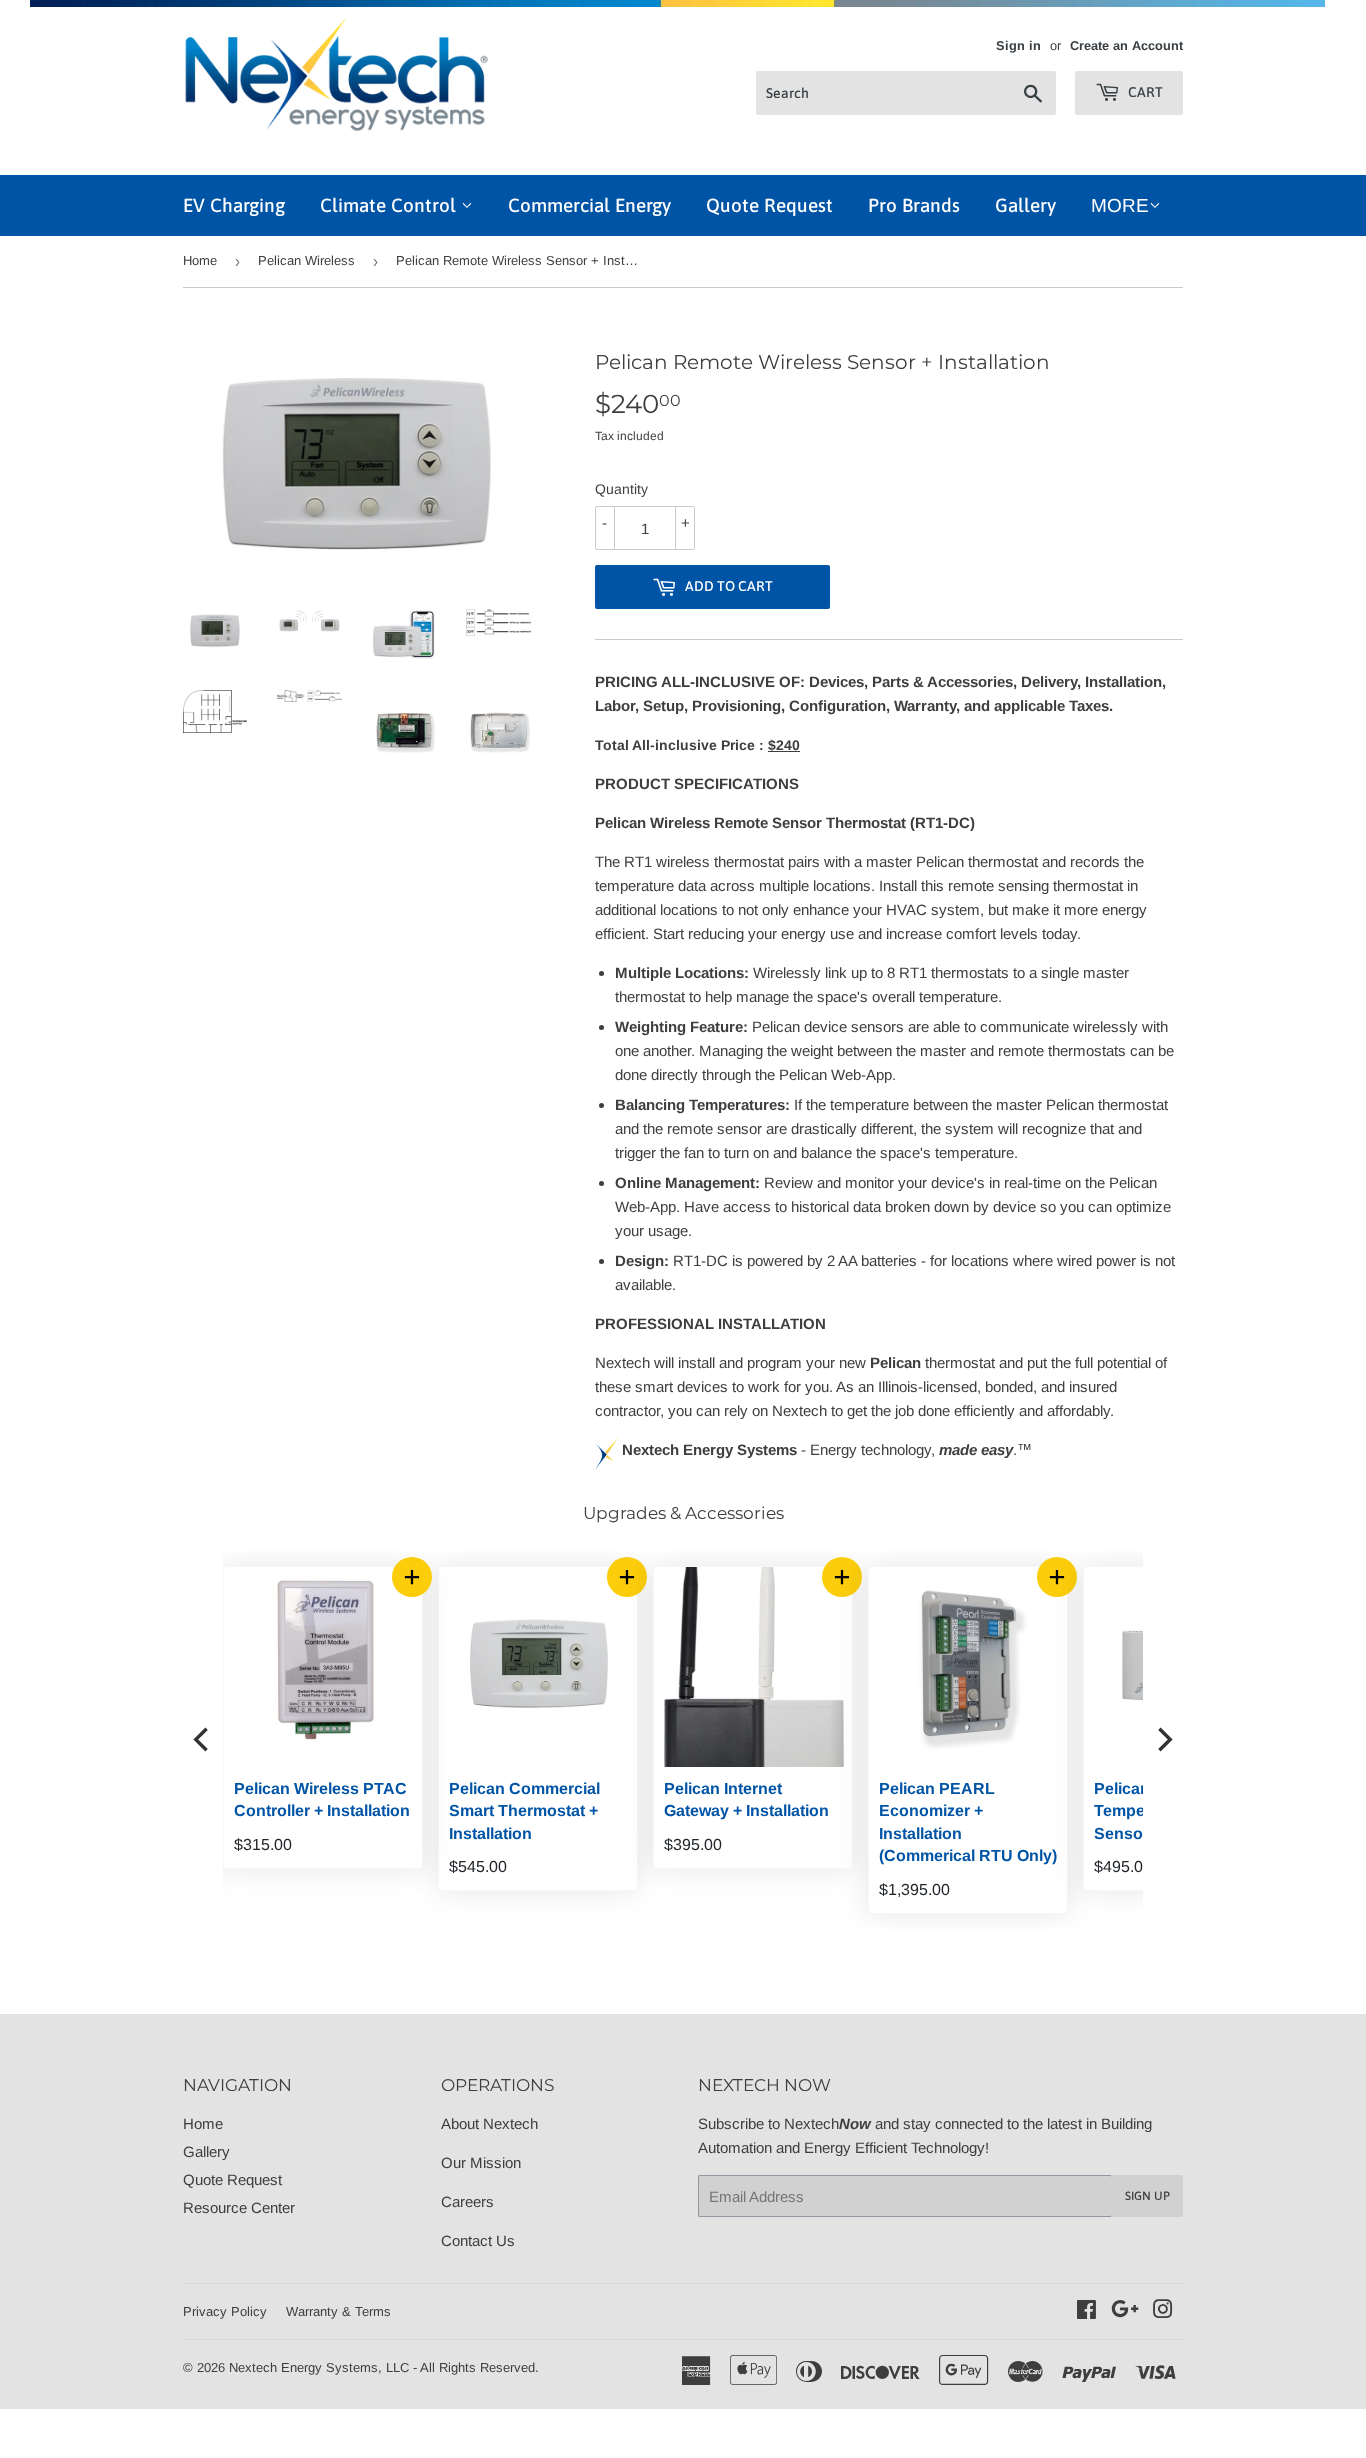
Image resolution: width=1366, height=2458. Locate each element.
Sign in (1018, 45)
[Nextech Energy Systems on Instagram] (1163, 2311)
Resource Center (239, 2207)
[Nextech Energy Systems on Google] (1125, 2311)
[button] (627, 1577)
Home (200, 260)
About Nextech (489, 2123)
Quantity (621, 489)
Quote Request (769, 205)
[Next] (1163, 1740)
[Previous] (203, 1740)
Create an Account (1126, 45)
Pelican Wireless (306, 260)
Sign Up (1147, 2196)
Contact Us (478, 2240)
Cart (1144, 92)
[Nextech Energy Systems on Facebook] (1086, 2311)
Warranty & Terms (338, 2311)
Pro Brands (914, 205)
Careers (467, 2201)
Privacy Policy (225, 2311)
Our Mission (481, 2162)
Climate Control (390, 205)
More (1120, 205)
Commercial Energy (589, 205)
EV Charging (234, 205)
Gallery (1025, 205)
